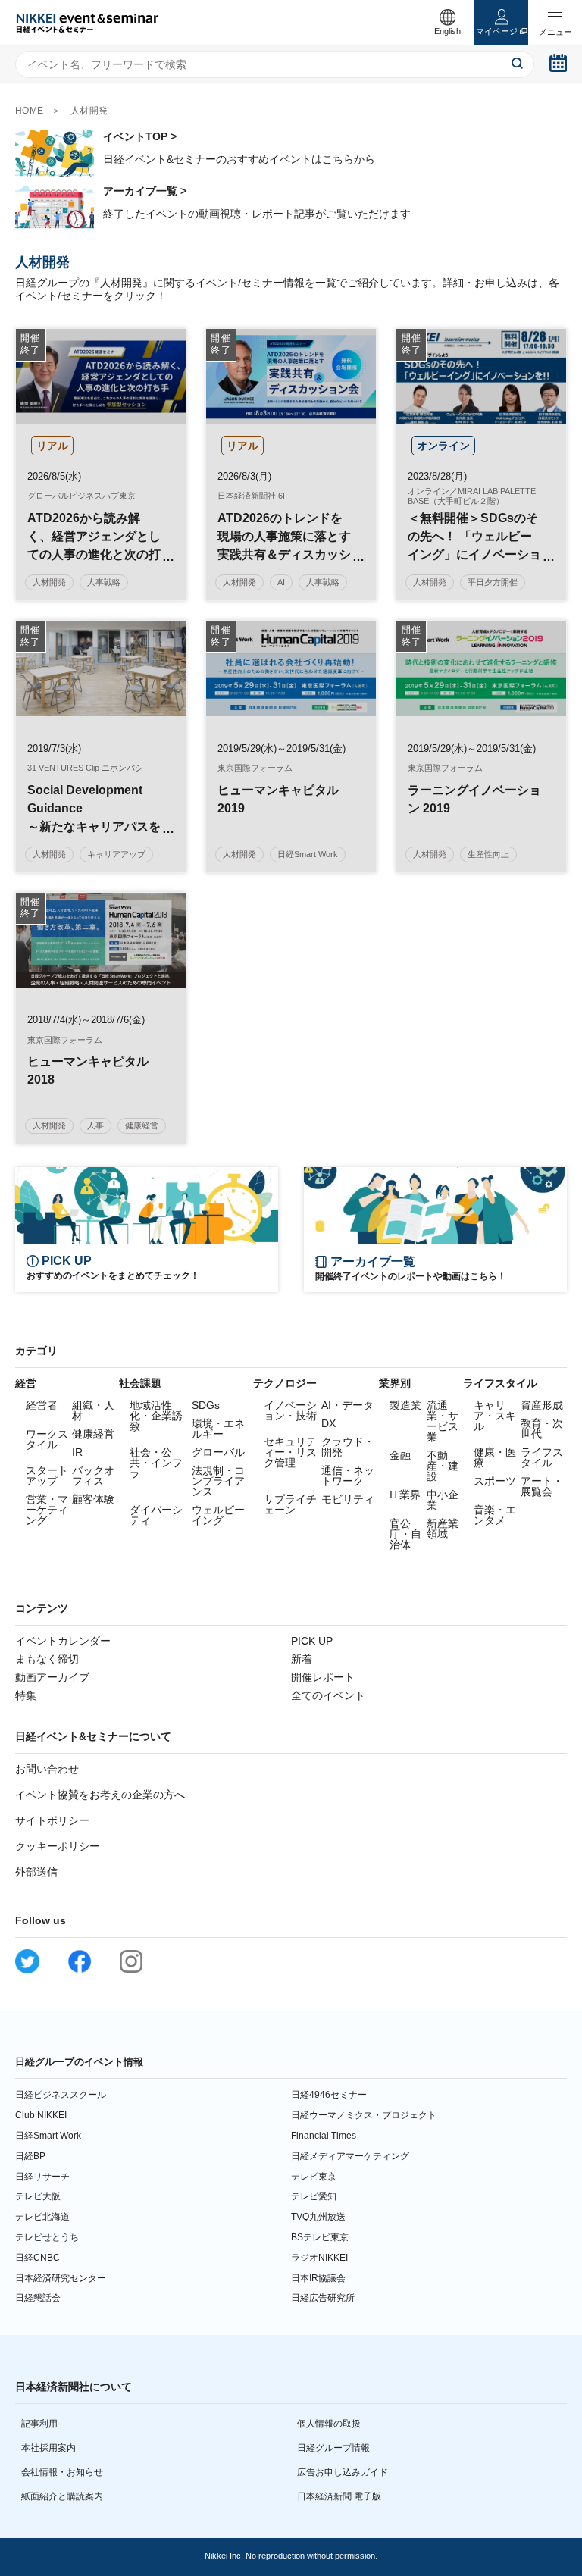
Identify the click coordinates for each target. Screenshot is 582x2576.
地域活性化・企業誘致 (156, 1416)
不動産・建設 (443, 1466)
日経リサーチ (42, 2177)
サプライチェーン (290, 1504)
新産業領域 (443, 1529)
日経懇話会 (38, 2298)
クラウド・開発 (348, 1447)
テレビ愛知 (314, 2196)
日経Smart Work (48, 2136)
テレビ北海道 (42, 2217)
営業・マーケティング (47, 1510)
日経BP (30, 2156)
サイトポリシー (52, 1820)
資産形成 (542, 1405)
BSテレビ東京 (320, 2237)
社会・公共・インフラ (156, 1463)
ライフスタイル (542, 1457)
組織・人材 (93, 1410)
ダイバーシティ (156, 1515)
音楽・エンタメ (495, 1515)
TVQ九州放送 (318, 2217)
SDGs (206, 1405)
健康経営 (93, 1434)
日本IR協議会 (318, 2278)
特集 (26, 1695)
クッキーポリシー (58, 1846)
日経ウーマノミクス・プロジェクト (364, 2115)
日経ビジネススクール (61, 2095)
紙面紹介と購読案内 (62, 2496)
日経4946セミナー (329, 2095)
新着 (302, 1659)
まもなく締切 (47, 1659)
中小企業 (443, 1500)
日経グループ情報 (333, 2448)
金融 (400, 1455)
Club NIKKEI (41, 2115)
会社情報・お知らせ (62, 2472)
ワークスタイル (47, 1439)
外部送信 (36, 1872)
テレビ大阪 (38, 2196)
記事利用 (39, 2424)
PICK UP (312, 1641)
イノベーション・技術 (290, 1410)
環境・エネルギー (218, 1429)
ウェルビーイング (218, 1515)
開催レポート (323, 1677)
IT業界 (405, 1495)
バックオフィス (93, 1476)
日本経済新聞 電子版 (339, 2496)
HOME (30, 111)
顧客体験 (93, 1499)
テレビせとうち (47, 2237)
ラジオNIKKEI (319, 2258)
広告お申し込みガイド (343, 2472)
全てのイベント (328, 1695)
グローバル (218, 1452)
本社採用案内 (48, 2448)
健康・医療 (495, 1457)
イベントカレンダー (63, 1641)
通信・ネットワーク (348, 1476)
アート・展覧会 (542, 1486)
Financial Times (324, 2136)
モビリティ (348, 1499)
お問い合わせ (47, 1769)
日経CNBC (38, 2258)
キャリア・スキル (495, 1416)
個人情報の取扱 (329, 2424)
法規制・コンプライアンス (218, 1481)
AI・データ (347, 1405)
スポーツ (495, 1481)
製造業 (405, 1405)
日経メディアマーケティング (350, 2156)
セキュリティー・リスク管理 (290, 1452)
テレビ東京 (314, 2177)
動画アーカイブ (52, 1677)
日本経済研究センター (61, 2278)
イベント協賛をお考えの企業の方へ (100, 1795)
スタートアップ (47, 1476)
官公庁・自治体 (405, 1534)
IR (77, 1452)
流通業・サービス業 (443, 1421)
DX (329, 1423)
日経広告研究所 (323, 2298)
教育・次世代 (542, 1429)
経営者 (42, 1405)
